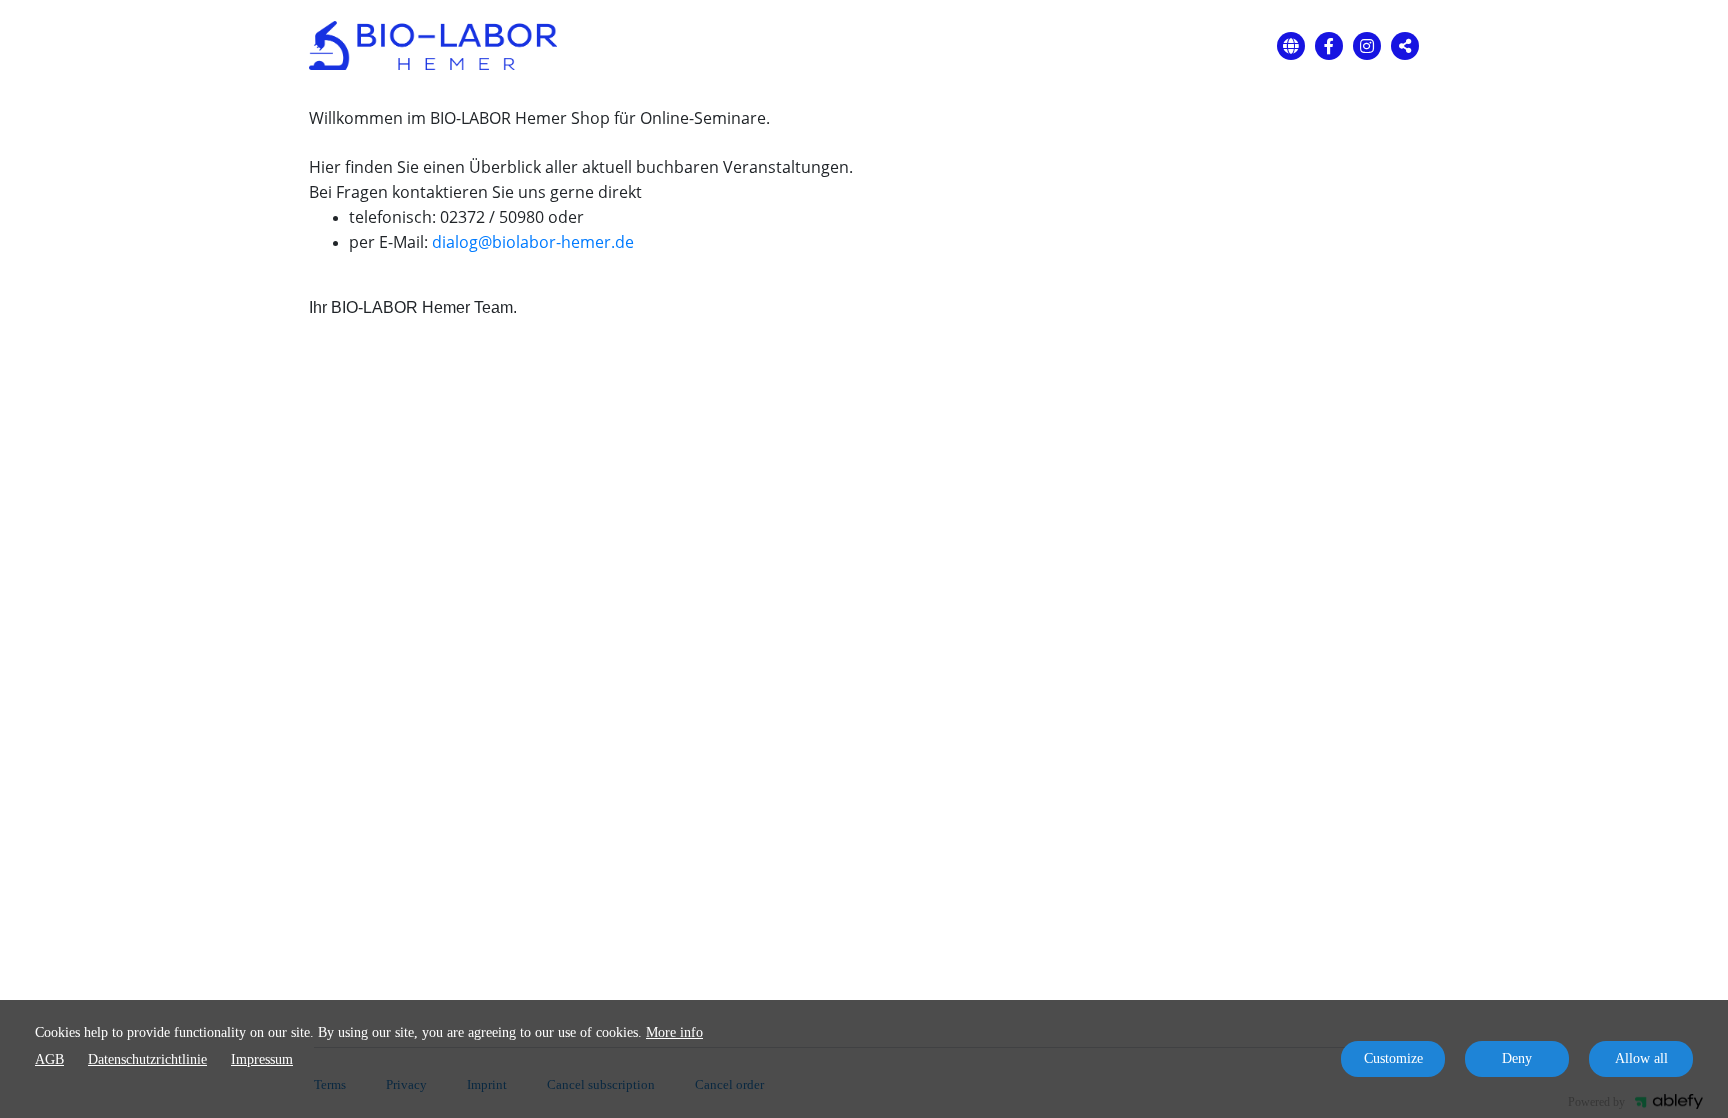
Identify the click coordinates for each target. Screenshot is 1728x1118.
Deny (1517, 1058)
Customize (1393, 1058)
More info (674, 1032)
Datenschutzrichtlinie (147, 1059)
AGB (49, 1059)
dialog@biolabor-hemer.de (533, 242)
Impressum (262, 1059)
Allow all (1641, 1058)
